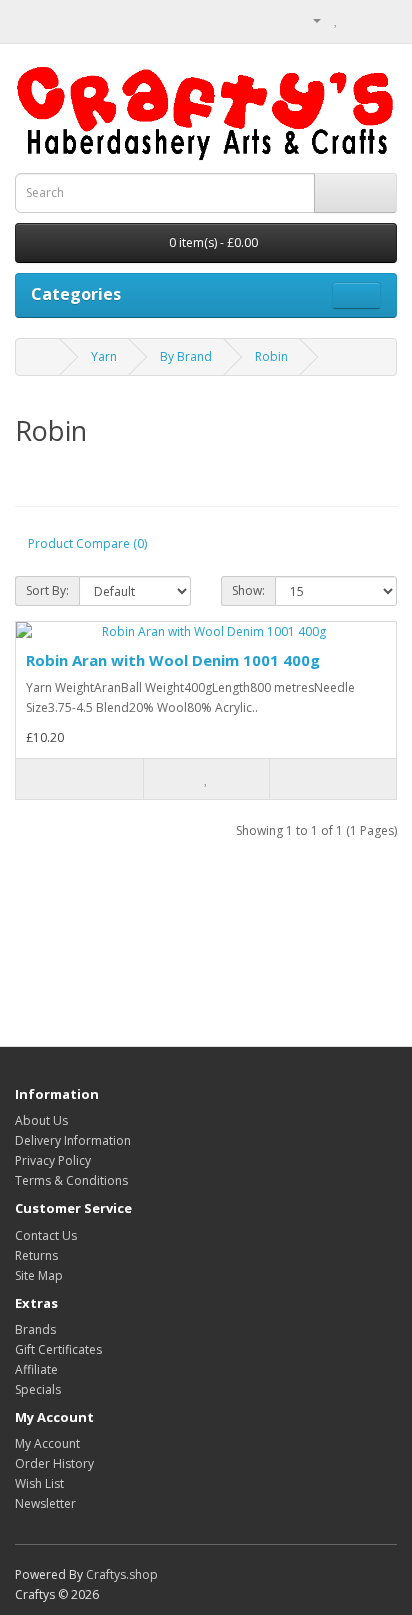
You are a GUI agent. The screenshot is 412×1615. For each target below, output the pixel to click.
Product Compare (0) (87, 543)
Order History (54, 1463)
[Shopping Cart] (357, 19)
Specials (38, 1389)
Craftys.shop (122, 1574)
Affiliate (36, 1369)
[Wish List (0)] (336, 19)
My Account (47, 1443)
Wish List (39, 1483)
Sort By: (47, 590)
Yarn (104, 356)
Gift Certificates (58, 1349)
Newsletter (45, 1503)
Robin (271, 356)
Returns (36, 1255)
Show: (248, 590)
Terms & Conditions (71, 1180)
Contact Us (46, 1235)
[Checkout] (381, 19)
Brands (35, 1329)
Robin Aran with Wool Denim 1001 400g (173, 660)
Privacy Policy (53, 1160)
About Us (41, 1120)
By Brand (186, 356)
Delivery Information (73, 1140)
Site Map (39, 1275)
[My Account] (309, 19)
